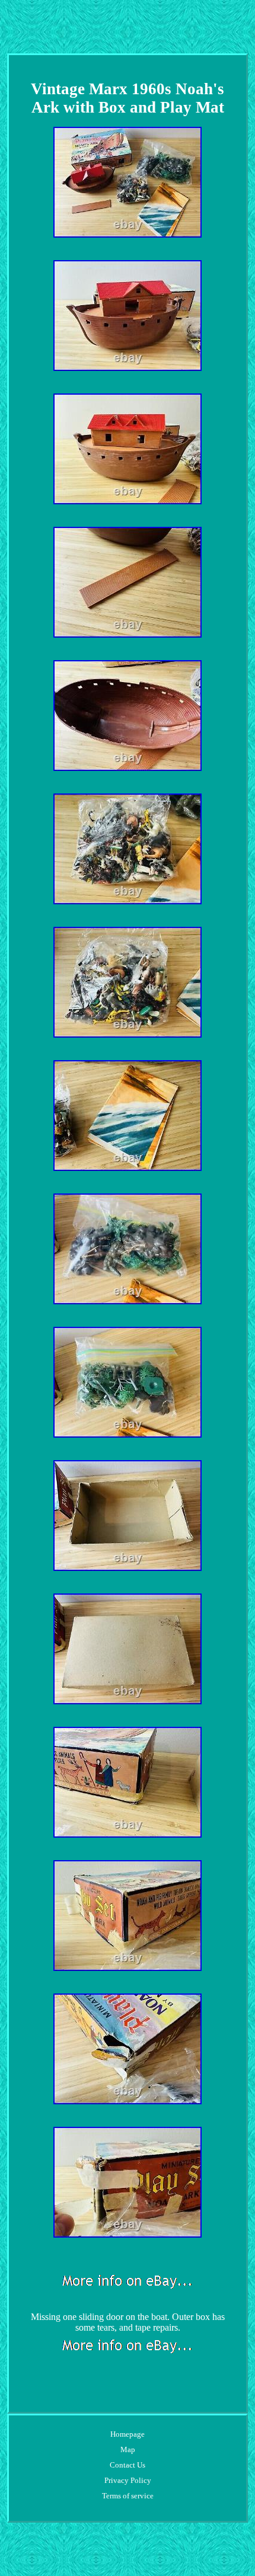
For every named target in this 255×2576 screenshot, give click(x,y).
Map (128, 2449)
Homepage (128, 2434)
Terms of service (128, 2496)
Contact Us (128, 2465)
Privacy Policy (128, 2480)
